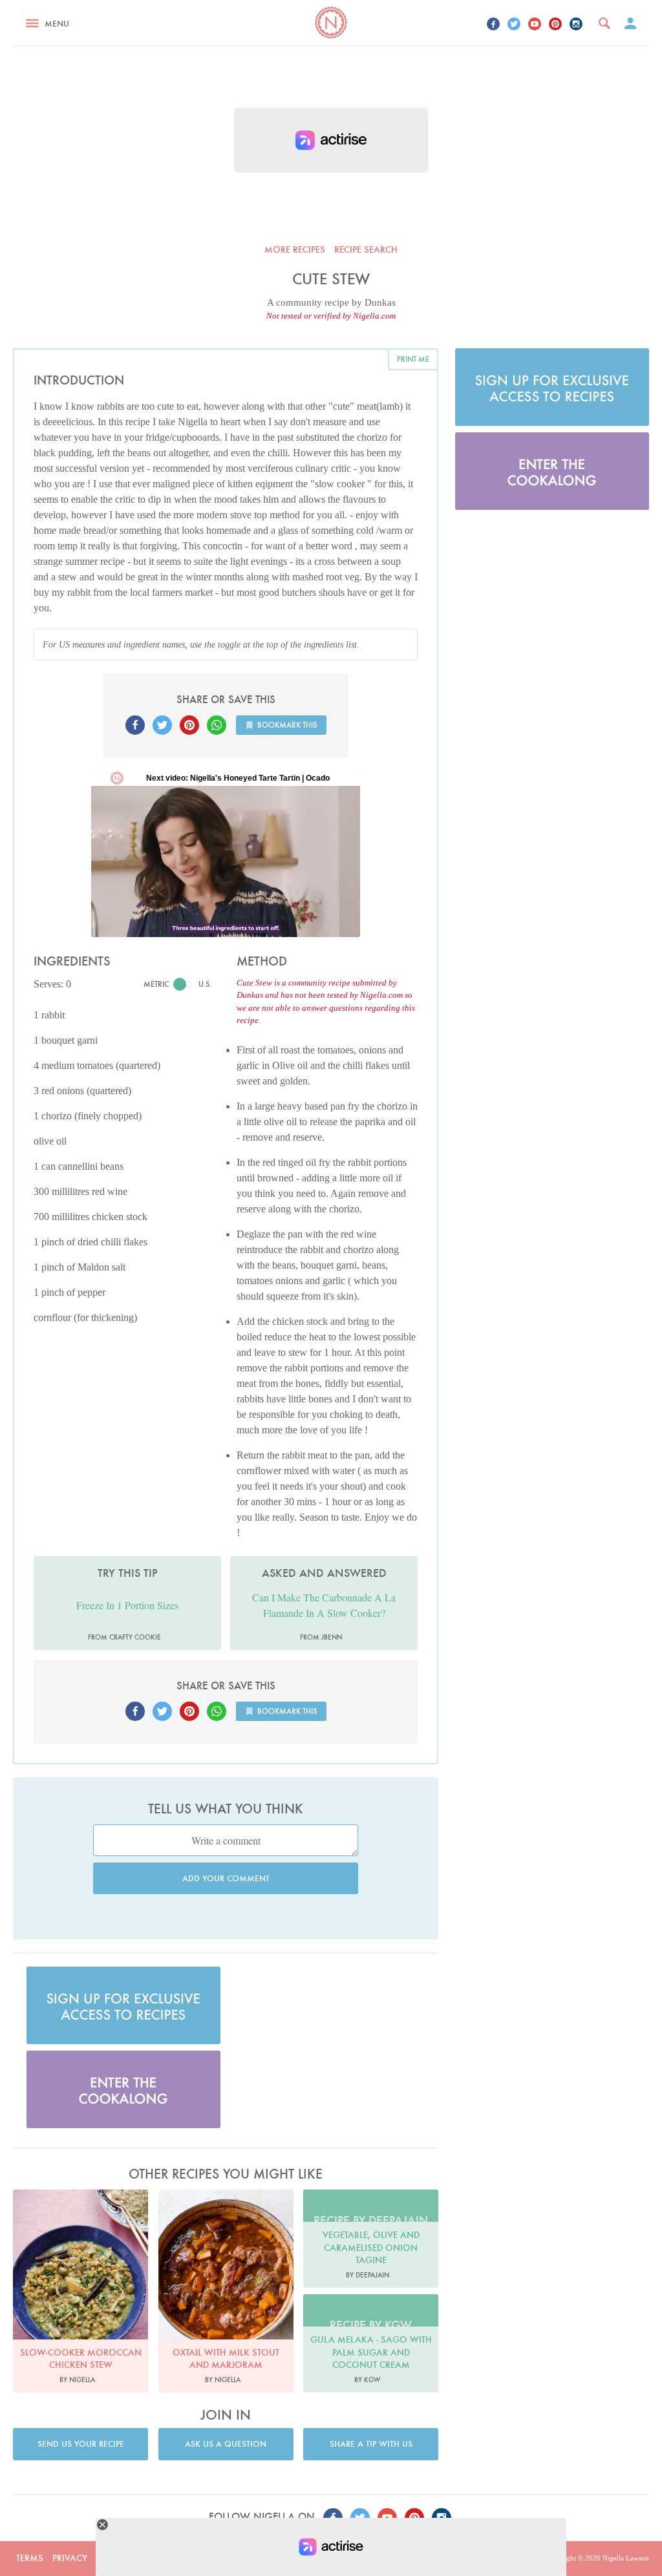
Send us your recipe (81, 2444)
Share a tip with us (371, 2444)
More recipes (295, 249)
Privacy (70, 2558)
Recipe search (366, 249)
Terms (30, 2558)
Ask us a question (226, 2444)
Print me (413, 359)
